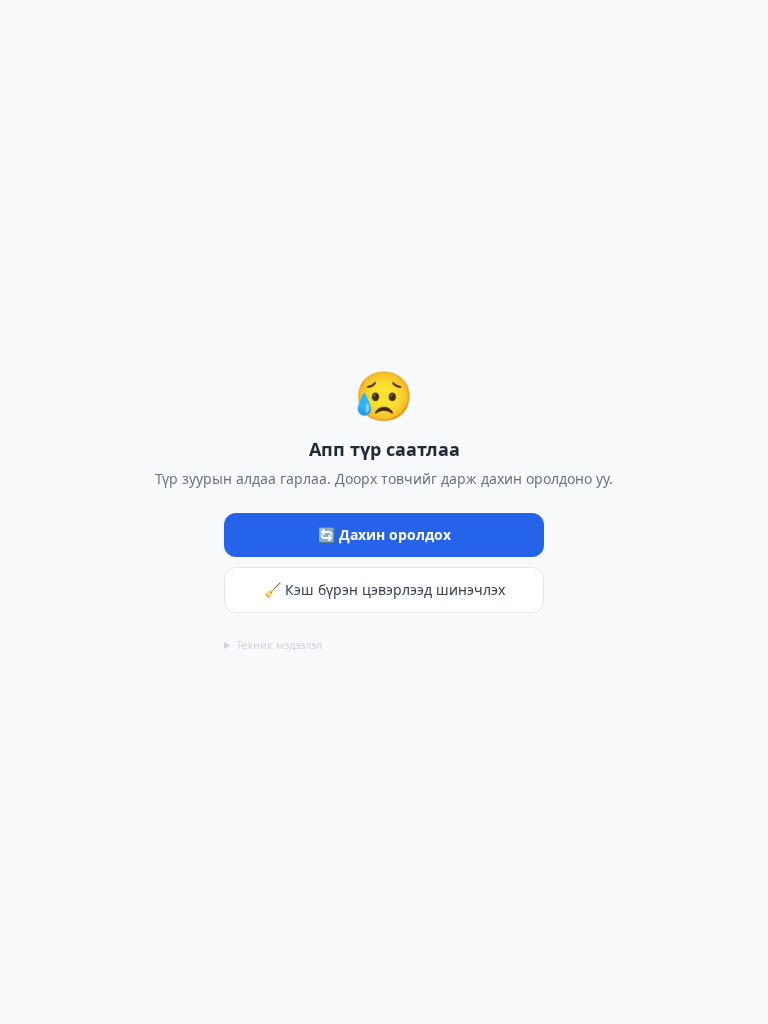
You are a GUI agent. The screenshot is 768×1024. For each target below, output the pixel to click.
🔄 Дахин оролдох (384, 534)
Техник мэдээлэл (279, 644)
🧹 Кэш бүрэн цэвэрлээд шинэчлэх (384, 589)
